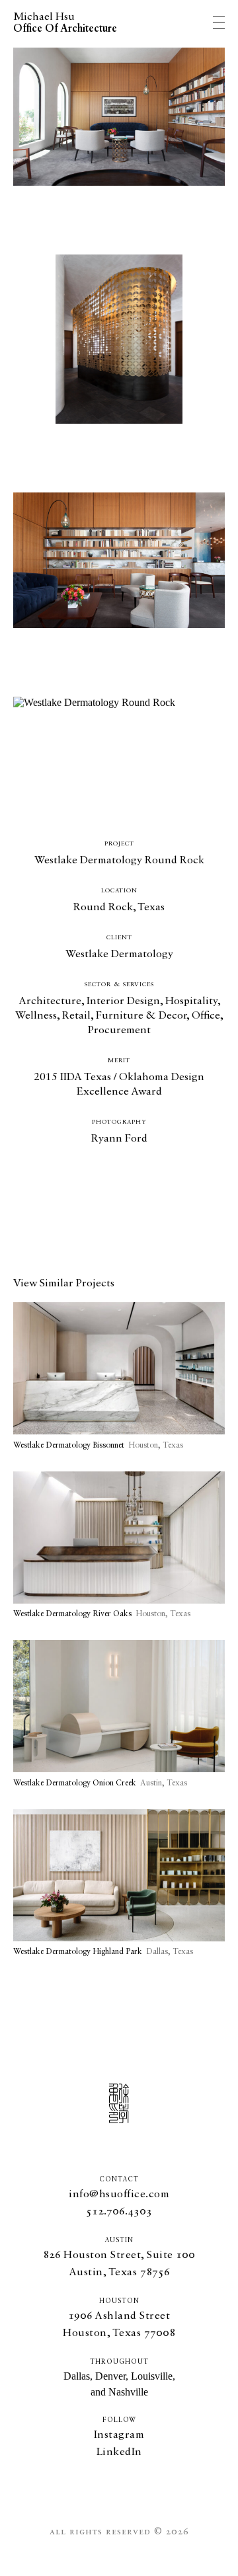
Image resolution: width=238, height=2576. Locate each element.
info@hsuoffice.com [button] (119, 2195)
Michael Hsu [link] (65, 23)
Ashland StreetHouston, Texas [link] (119, 2325)
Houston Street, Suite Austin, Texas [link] (119, 2264)
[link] (119, 1377)
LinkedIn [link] (119, 2452)
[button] (119, 2212)
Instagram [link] (119, 2435)
